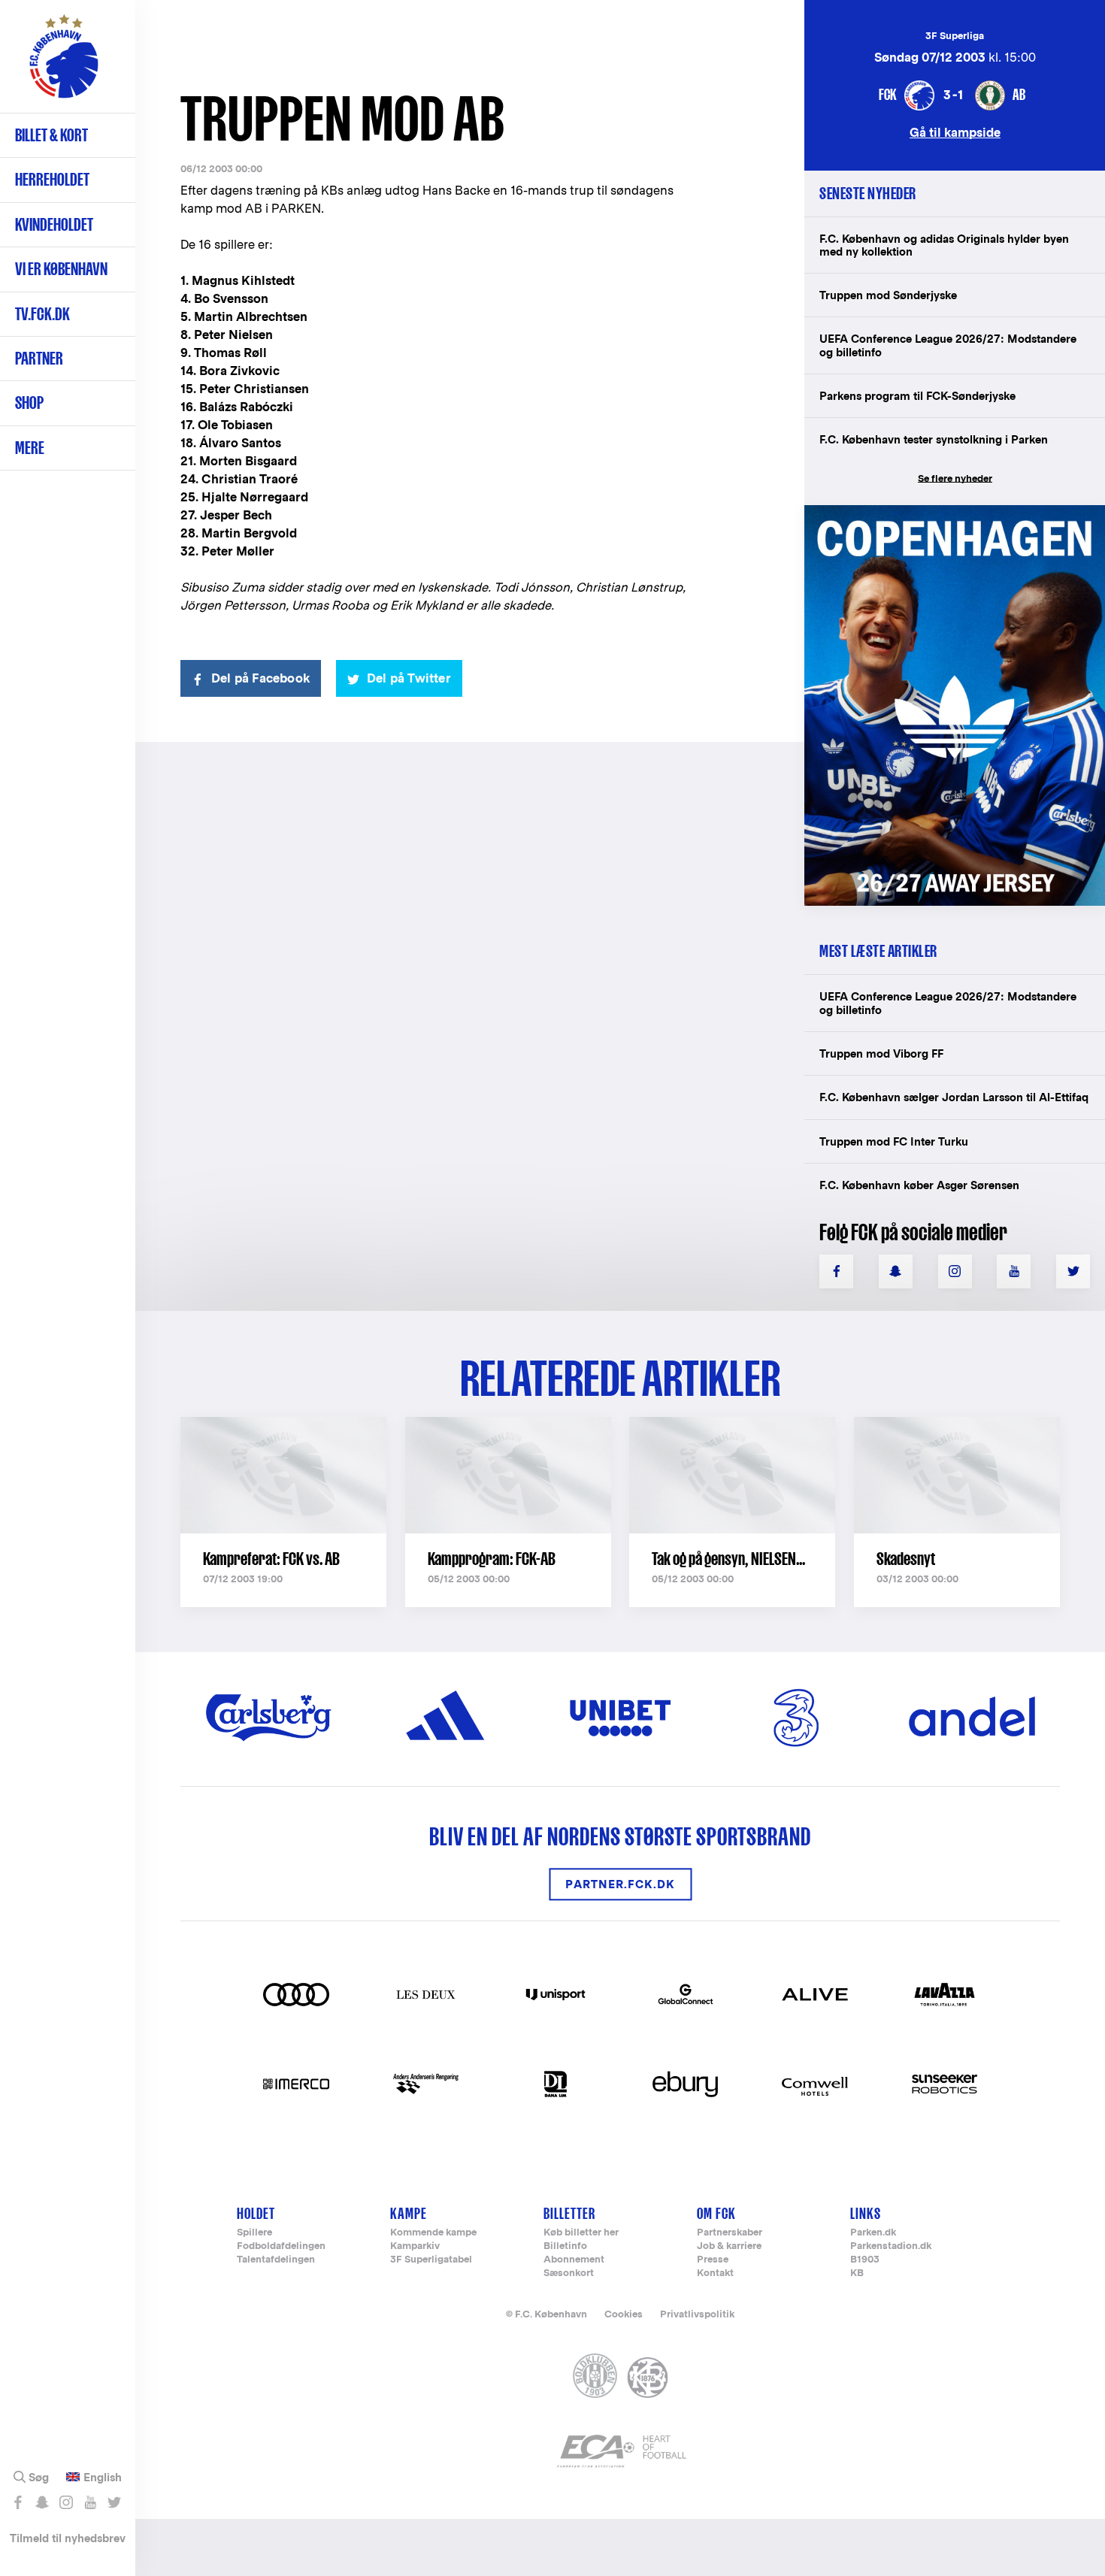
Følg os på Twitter (114, 2502)
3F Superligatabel (431, 2260)
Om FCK (716, 2213)
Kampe (409, 2213)
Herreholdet (52, 179)
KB (857, 2273)
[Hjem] (64, 64)
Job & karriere (729, 2246)
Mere (30, 448)
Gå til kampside (955, 132)
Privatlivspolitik (697, 2314)
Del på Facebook (260, 678)
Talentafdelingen (276, 2260)
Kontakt (715, 2273)
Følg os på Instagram (66, 2502)
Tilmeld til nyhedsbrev (68, 2538)
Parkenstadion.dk (891, 2246)
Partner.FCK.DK (620, 1884)
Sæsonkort (569, 2273)
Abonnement (574, 2260)
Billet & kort (51, 135)
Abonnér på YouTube (90, 2502)
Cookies (624, 2314)
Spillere (254, 2233)
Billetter (569, 2213)
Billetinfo (565, 2246)
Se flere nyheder (955, 478)
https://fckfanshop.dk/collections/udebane (944, 513)
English (103, 2478)
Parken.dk (873, 2233)
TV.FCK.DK (42, 314)
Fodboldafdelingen (281, 2246)
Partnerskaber (730, 2233)
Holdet (256, 2213)
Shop (29, 403)
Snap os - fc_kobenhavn (42, 2502)
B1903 (865, 2260)
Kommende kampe (433, 2233)
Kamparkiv (415, 2246)
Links (866, 2213)
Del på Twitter (409, 678)
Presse (713, 2260)
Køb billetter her (581, 2233)
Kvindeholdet (54, 224)
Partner (39, 358)
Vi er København (61, 269)
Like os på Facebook (18, 2502)
